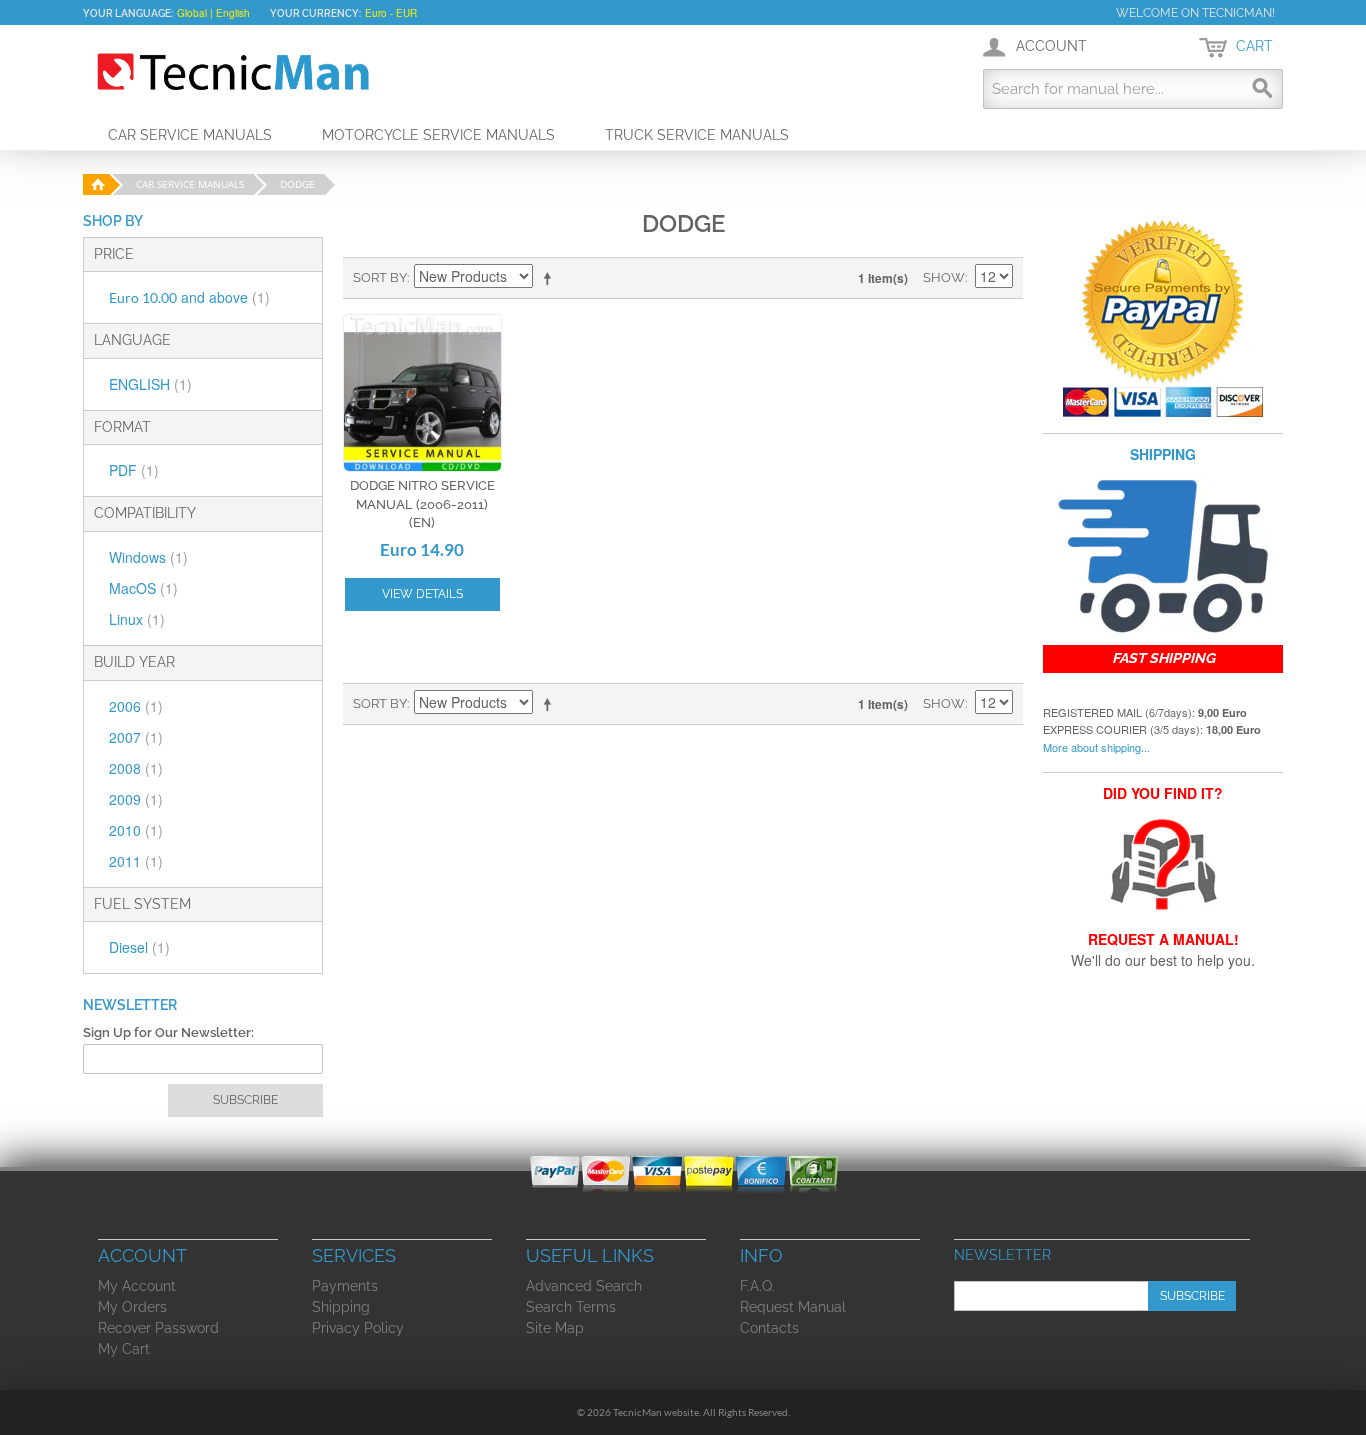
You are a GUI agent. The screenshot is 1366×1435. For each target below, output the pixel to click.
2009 (136, 799)
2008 (136, 768)
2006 (136, 706)
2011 (136, 861)
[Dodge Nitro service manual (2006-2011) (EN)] (422, 393)
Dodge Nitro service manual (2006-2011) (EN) (422, 503)
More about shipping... (1096, 747)
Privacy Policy (358, 1328)
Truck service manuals (697, 135)
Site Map (555, 1328)
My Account (137, 1286)
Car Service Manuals (190, 135)
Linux (137, 619)
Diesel (139, 947)
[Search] (1263, 89)
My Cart (124, 1349)
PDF (134, 470)
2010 (136, 830)
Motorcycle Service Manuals (438, 135)
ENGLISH (150, 384)
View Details (422, 594)
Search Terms (571, 1307)
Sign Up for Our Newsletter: (168, 1032)
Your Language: (128, 13)
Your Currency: (315, 13)
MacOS (143, 588)
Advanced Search (584, 1286)
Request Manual (793, 1307)
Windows (148, 557)
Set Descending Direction (551, 278)
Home (95, 184)
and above (189, 297)
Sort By (380, 277)
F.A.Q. (757, 1286)
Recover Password (158, 1328)
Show (944, 277)
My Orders (132, 1307)
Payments (345, 1286)
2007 (136, 737)
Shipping (341, 1307)
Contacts (769, 1328)
